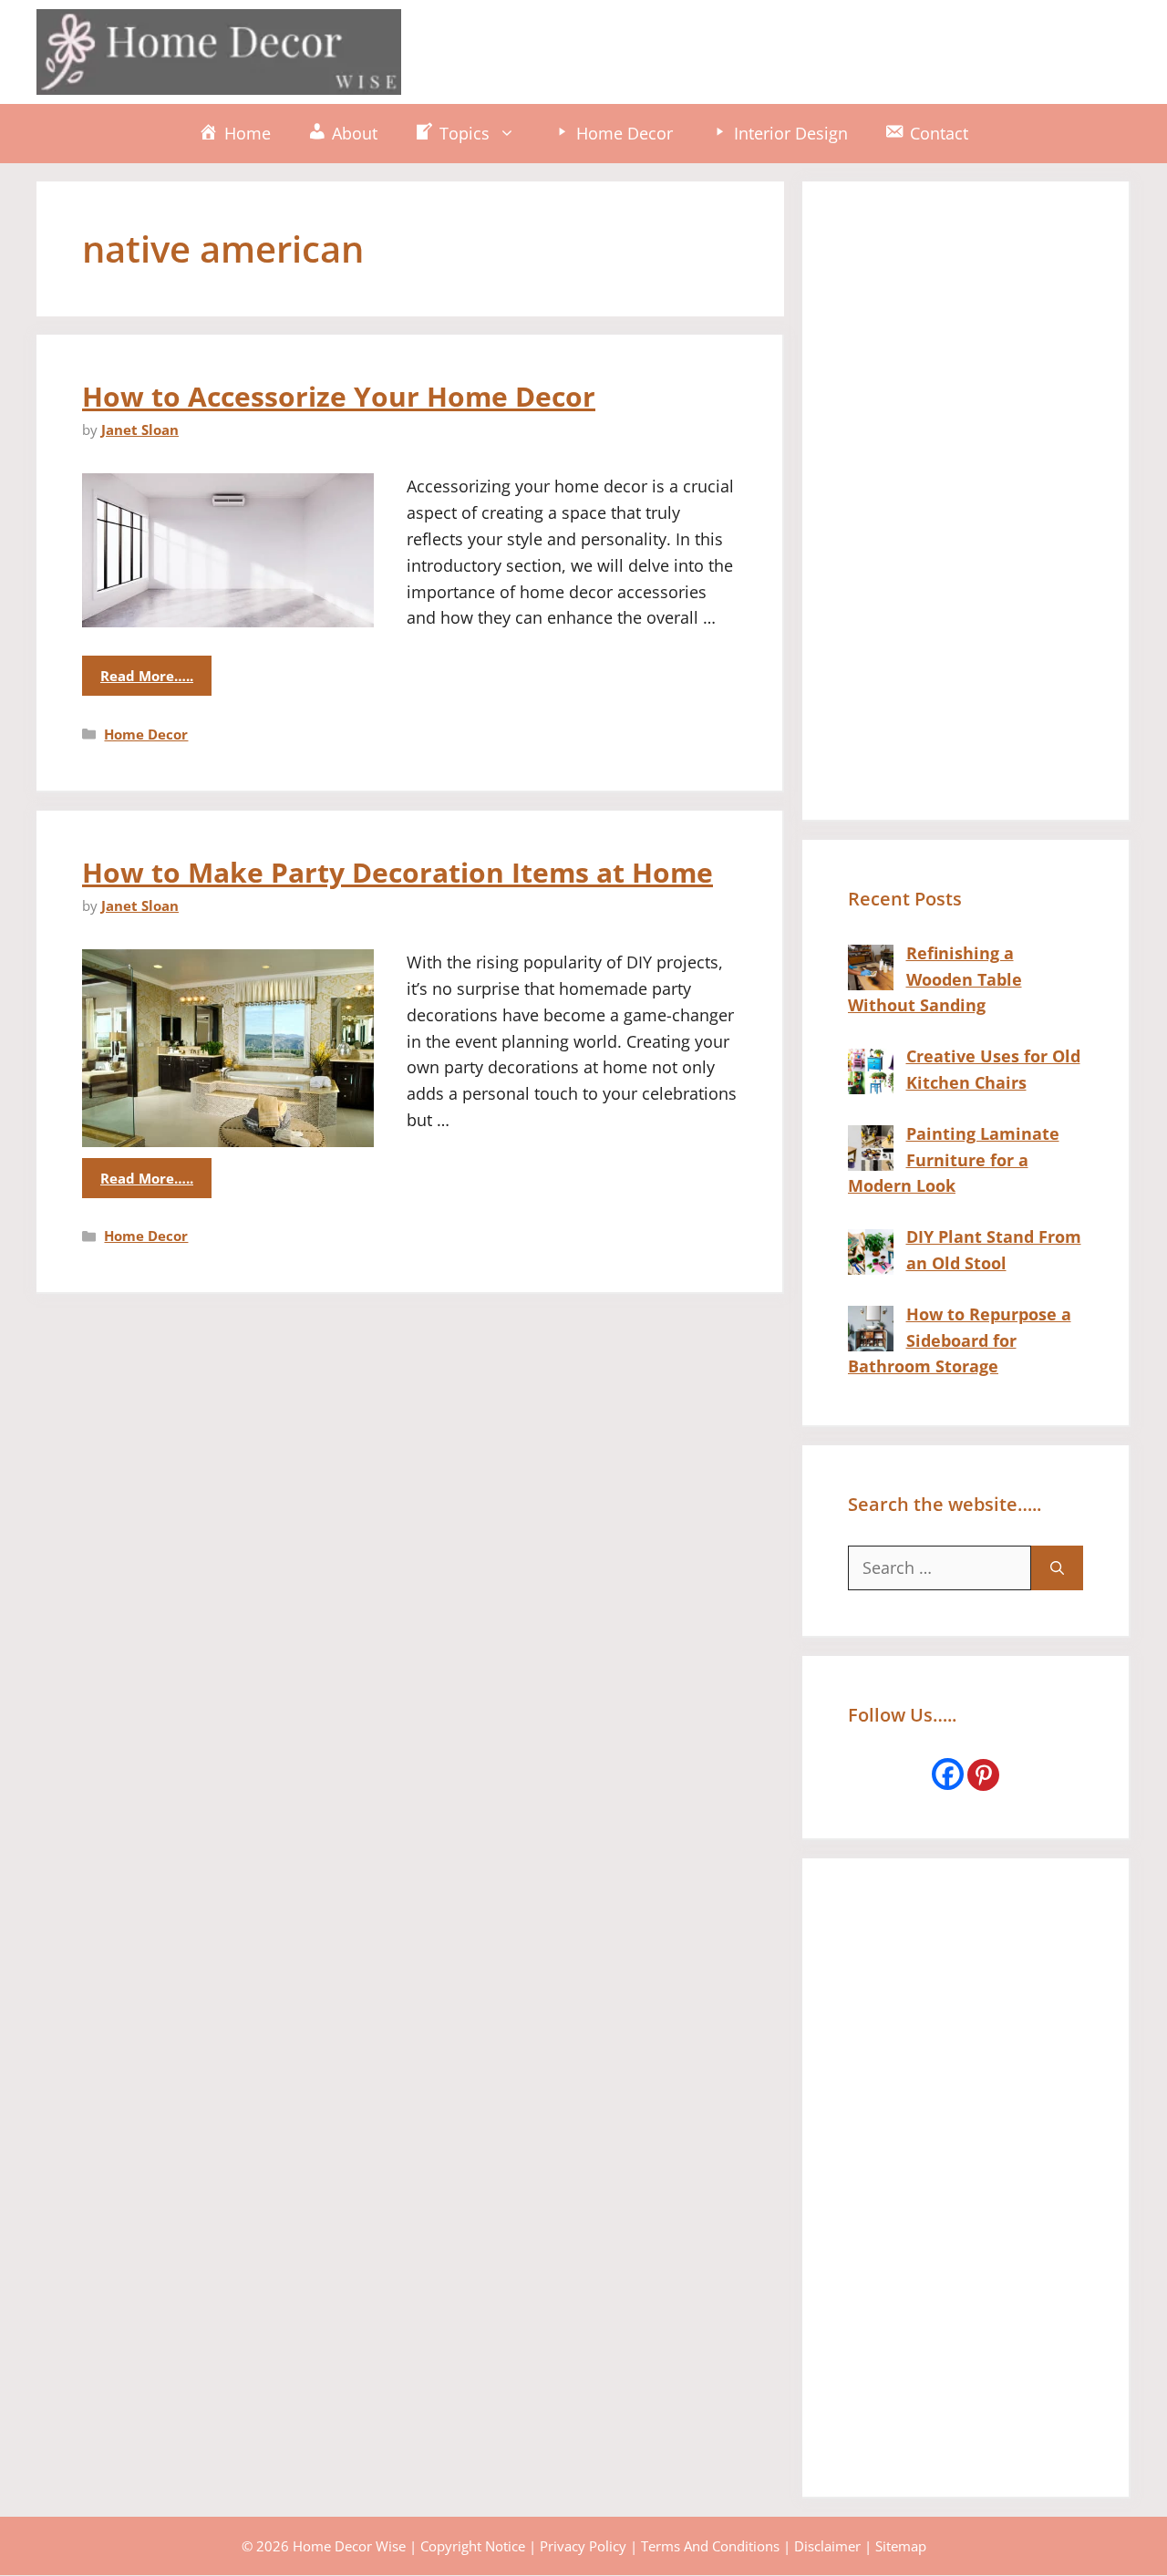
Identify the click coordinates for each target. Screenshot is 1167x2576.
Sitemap (901, 2546)
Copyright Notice (473, 2546)
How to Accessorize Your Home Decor (339, 396)
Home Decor (146, 734)
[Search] (1057, 1568)
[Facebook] (948, 1774)
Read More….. (147, 676)
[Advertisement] (799, 48)
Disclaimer (827, 2546)
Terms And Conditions (710, 2546)
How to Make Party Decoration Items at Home (398, 872)
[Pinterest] (983, 1775)
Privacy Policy (583, 2546)
